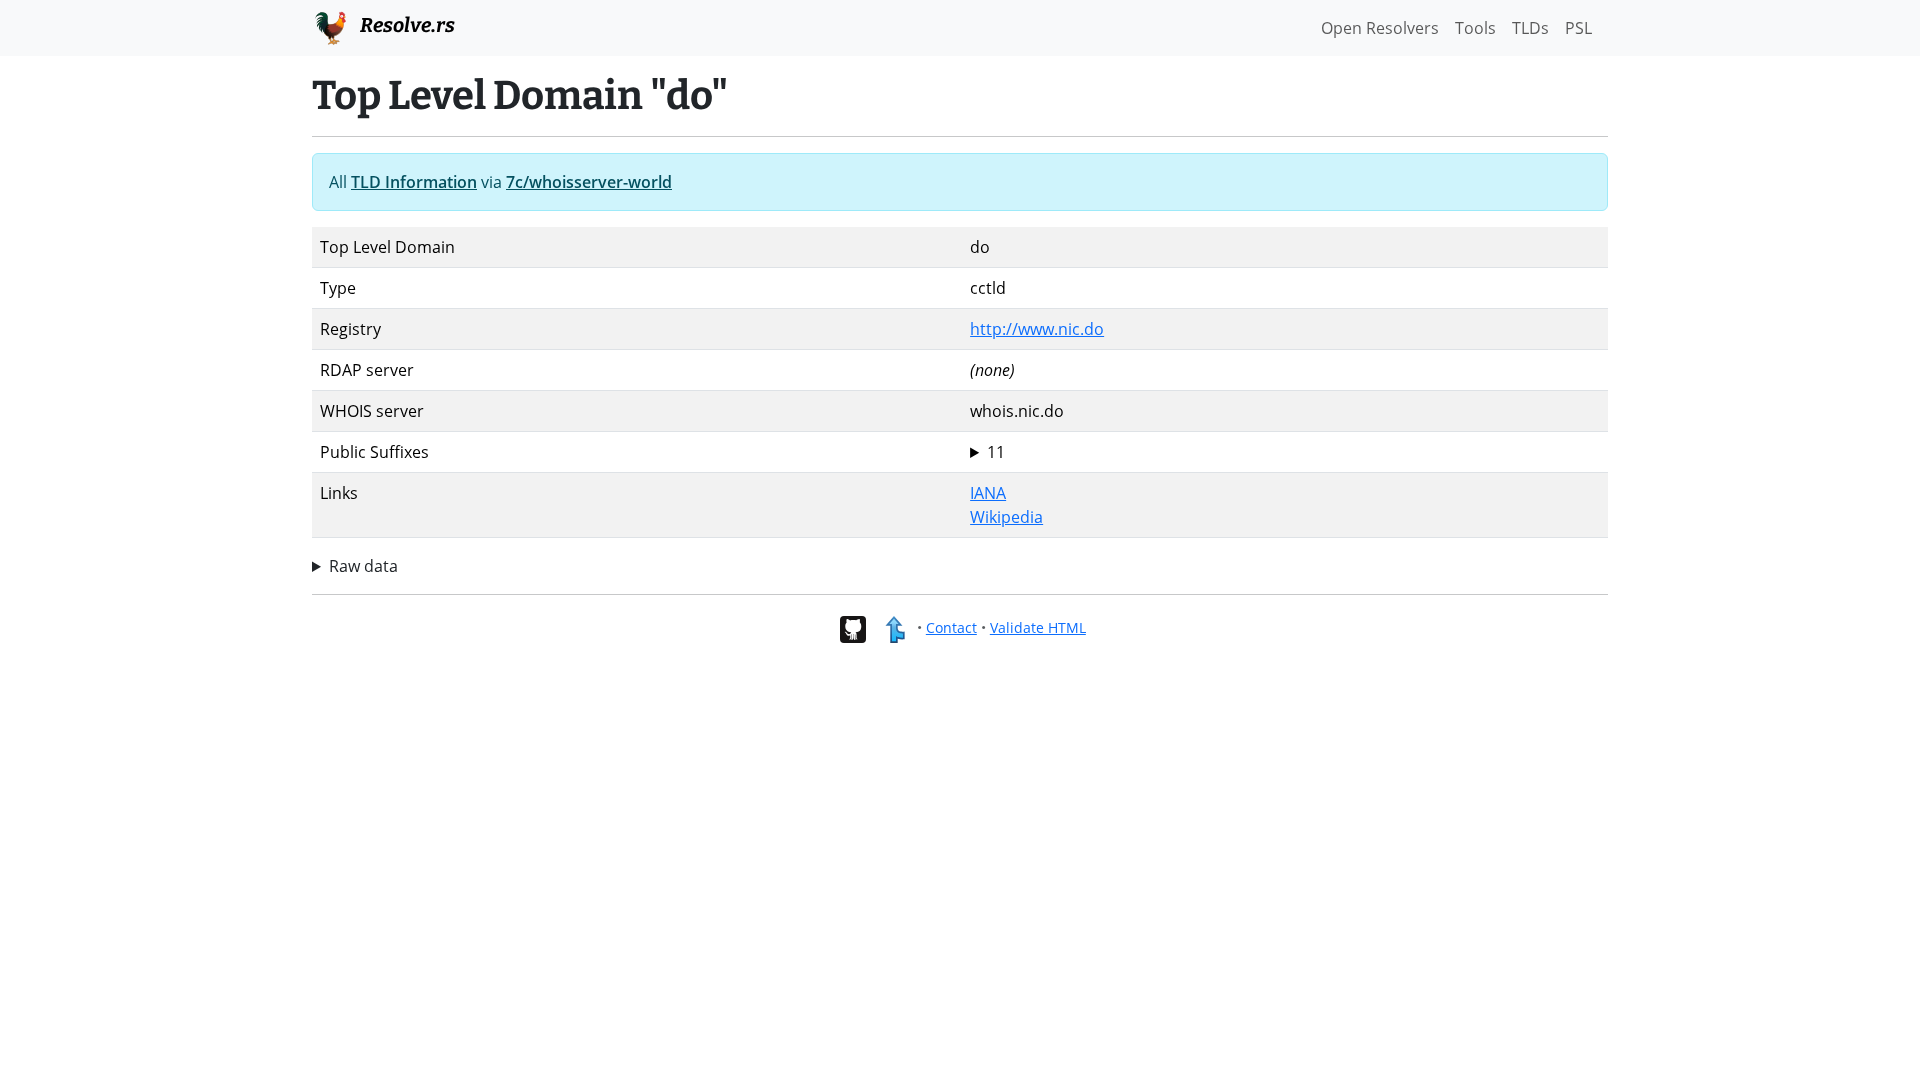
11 (996, 452)
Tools (1475, 28)
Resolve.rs (405, 25)
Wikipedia (1006, 517)
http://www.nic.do (1037, 329)
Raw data (363, 566)
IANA (988, 493)
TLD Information (414, 182)
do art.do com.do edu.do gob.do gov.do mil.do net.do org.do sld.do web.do (998, 452)
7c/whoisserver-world (589, 182)
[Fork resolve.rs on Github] (852, 627)
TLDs (1530, 28)
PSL (1578, 28)
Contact (951, 627)
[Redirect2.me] (894, 627)
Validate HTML (1038, 627)
